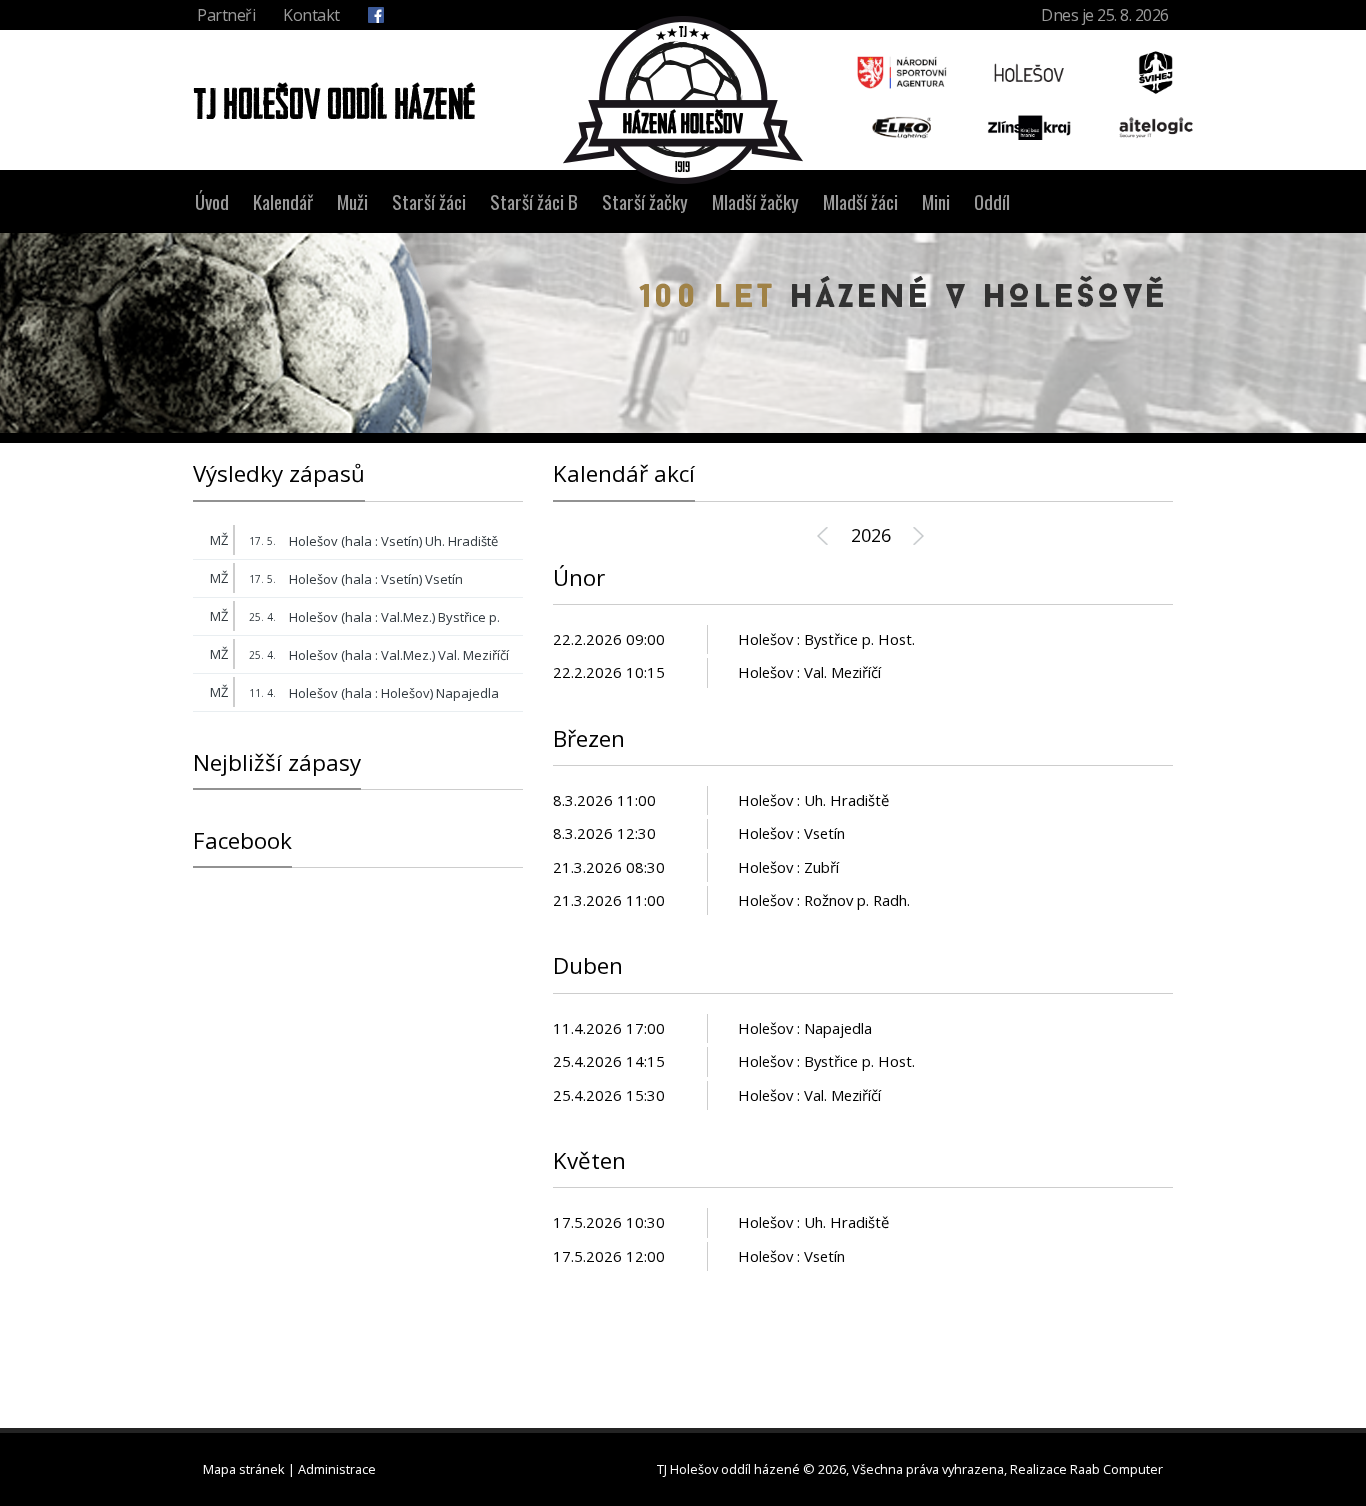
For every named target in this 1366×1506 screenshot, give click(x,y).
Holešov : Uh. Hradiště (813, 800)
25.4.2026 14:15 (609, 1061)
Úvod (212, 201)
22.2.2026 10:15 (609, 672)
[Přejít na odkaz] (902, 72)
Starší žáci (429, 201)
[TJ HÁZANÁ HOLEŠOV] (683, 100)
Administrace (337, 1469)
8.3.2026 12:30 (604, 833)
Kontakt (311, 15)
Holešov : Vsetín (791, 833)
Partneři (226, 15)
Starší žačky (645, 201)
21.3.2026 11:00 (609, 900)
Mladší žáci (860, 201)
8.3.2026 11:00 (604, 800)
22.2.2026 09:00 (609, 639)
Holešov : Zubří (788, 867)
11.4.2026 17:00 (609, 1028)
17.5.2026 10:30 (609, 1222)
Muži (352, 201)
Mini (936, 201)
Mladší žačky (755, 201)
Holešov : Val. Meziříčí (809, 672)
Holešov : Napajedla (805, 1028)
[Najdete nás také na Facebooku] (376, 15)
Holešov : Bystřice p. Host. (826, 639)
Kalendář (283, 201)
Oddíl (992, 201)
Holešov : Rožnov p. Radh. (824, 900)
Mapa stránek (244, 1469)
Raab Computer (1116, 1469)
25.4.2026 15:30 (609, 1095)
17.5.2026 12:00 (609, 1256)
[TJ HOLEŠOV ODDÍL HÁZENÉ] (329, 99)
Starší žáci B (534, 201)
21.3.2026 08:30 (609, 867)
